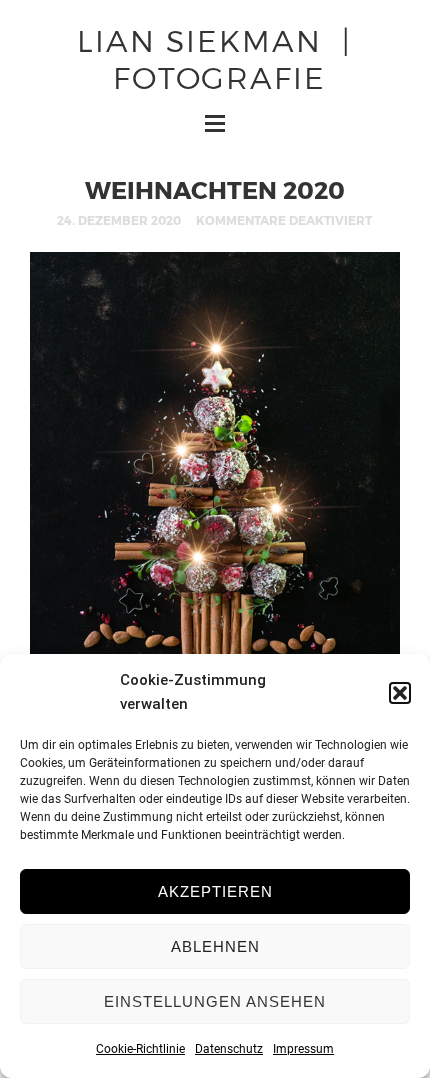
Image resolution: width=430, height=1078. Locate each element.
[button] (400, 693)
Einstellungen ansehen (215, 1001)
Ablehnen (215, 946)
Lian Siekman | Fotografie (214, 57)
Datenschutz (229, 1049)
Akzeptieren (215, 891)
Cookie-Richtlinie (140, 1049)
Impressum (303, 1049)
